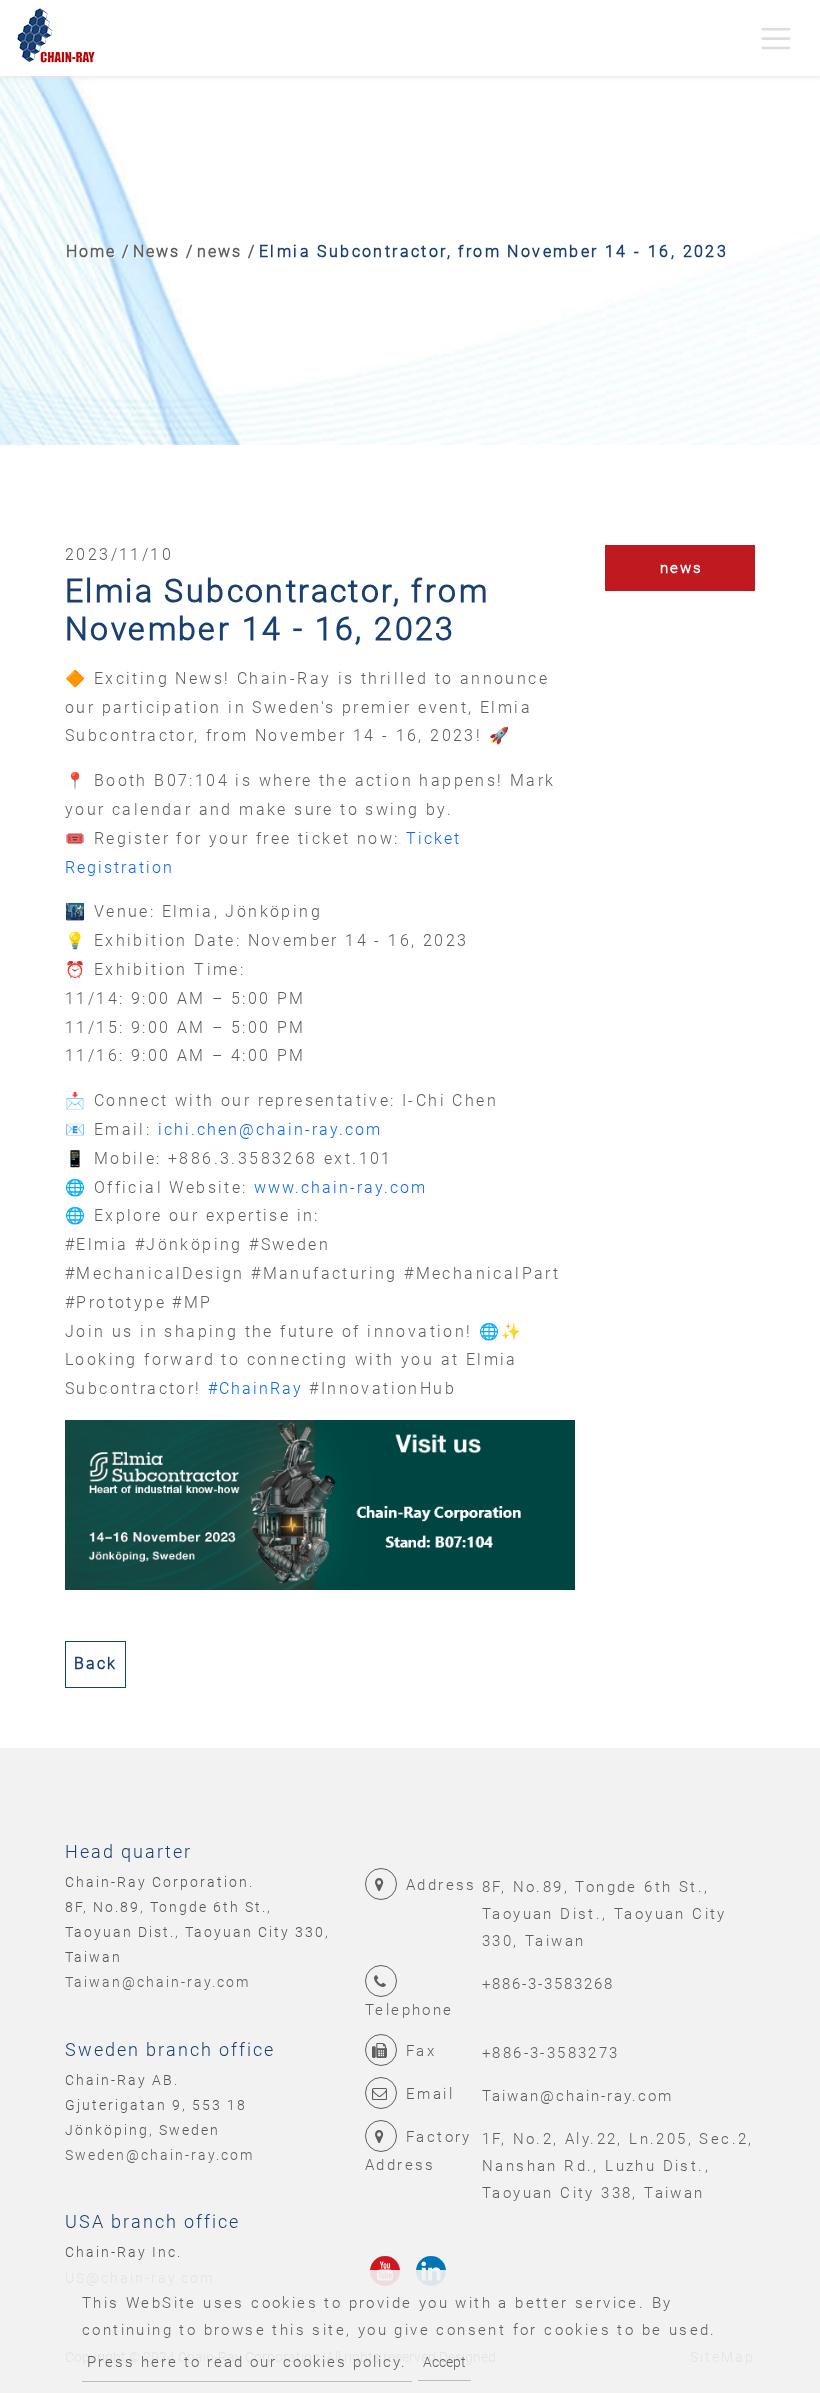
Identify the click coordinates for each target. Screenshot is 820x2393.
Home (91, 251)
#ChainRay (255, 1388)
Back (95, 1663)
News (156, 251)
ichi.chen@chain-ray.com (270, 1129)
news (219, 251)
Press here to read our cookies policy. (247, 2362)
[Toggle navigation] (776, 38)
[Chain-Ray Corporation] (56, 38)
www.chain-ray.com (340, 1187)
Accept (444, 2362)
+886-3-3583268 (548, 1984)
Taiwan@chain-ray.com (157, 1982)
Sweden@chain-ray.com (159, 2155)
